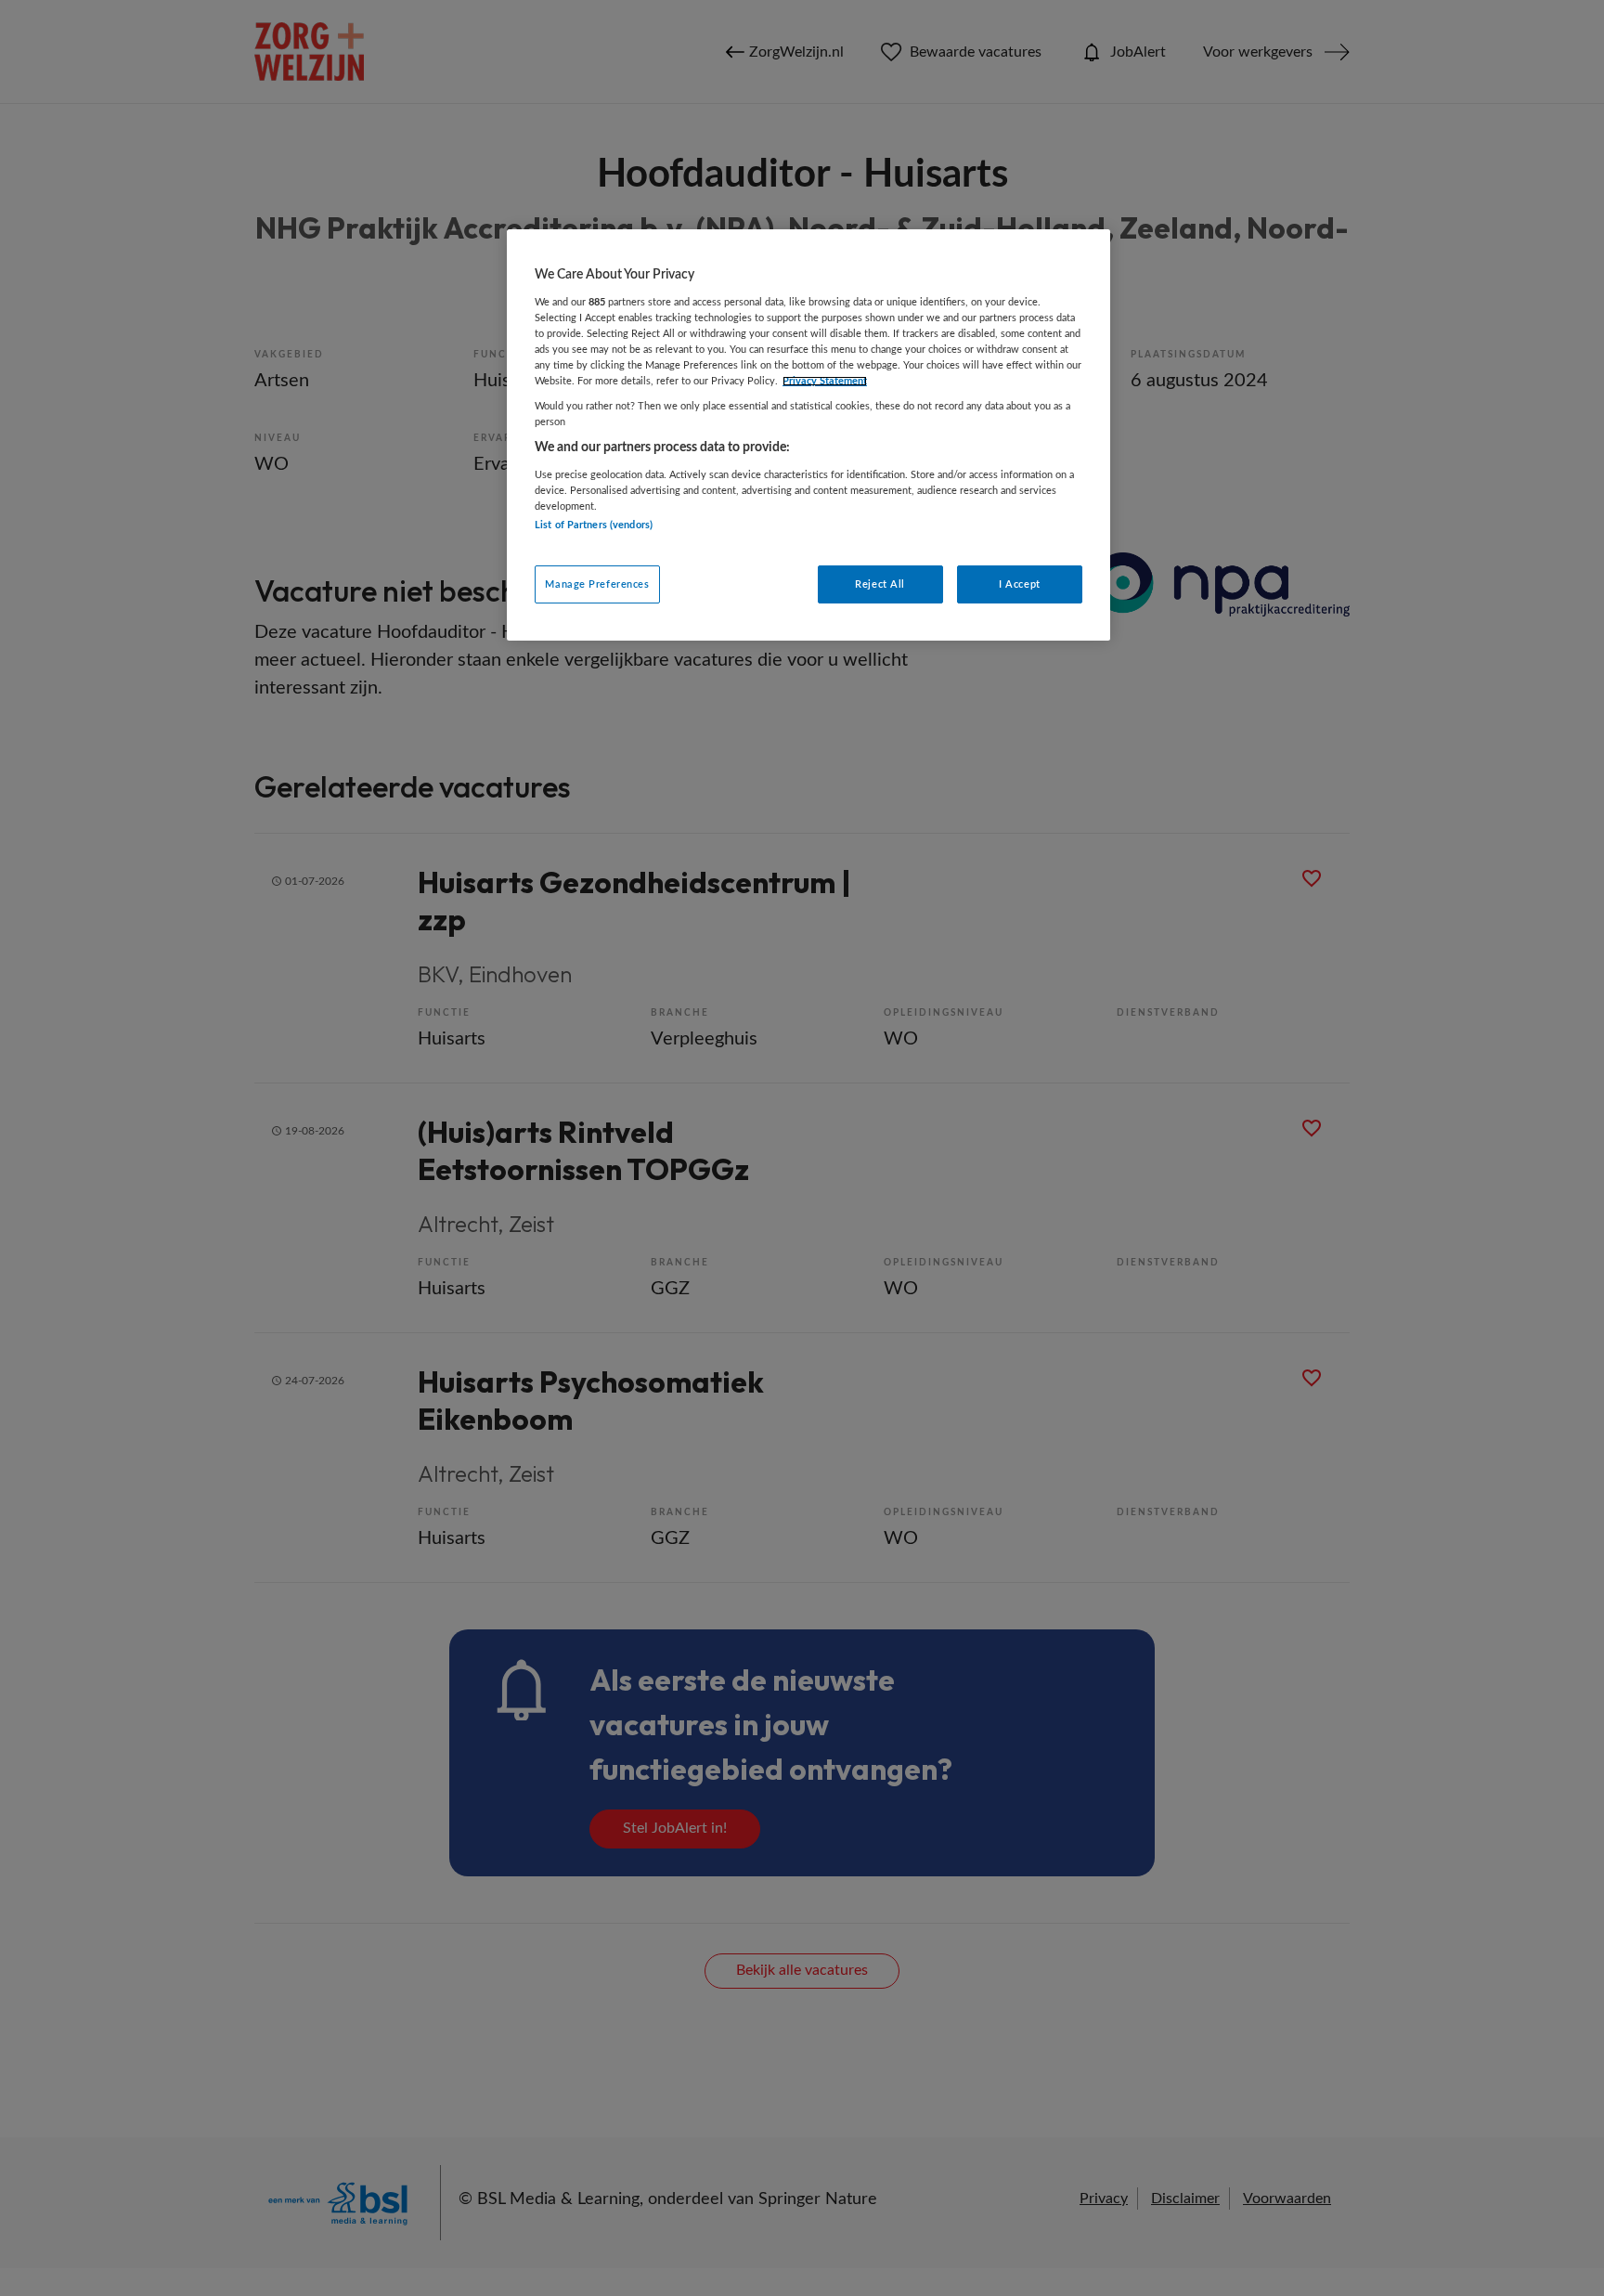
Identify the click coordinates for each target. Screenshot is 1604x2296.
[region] (808, 435)
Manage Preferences (597, 584)
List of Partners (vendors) (594, 525)
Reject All (880, 584)
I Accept (1020, 584)
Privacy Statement (825, 381)
